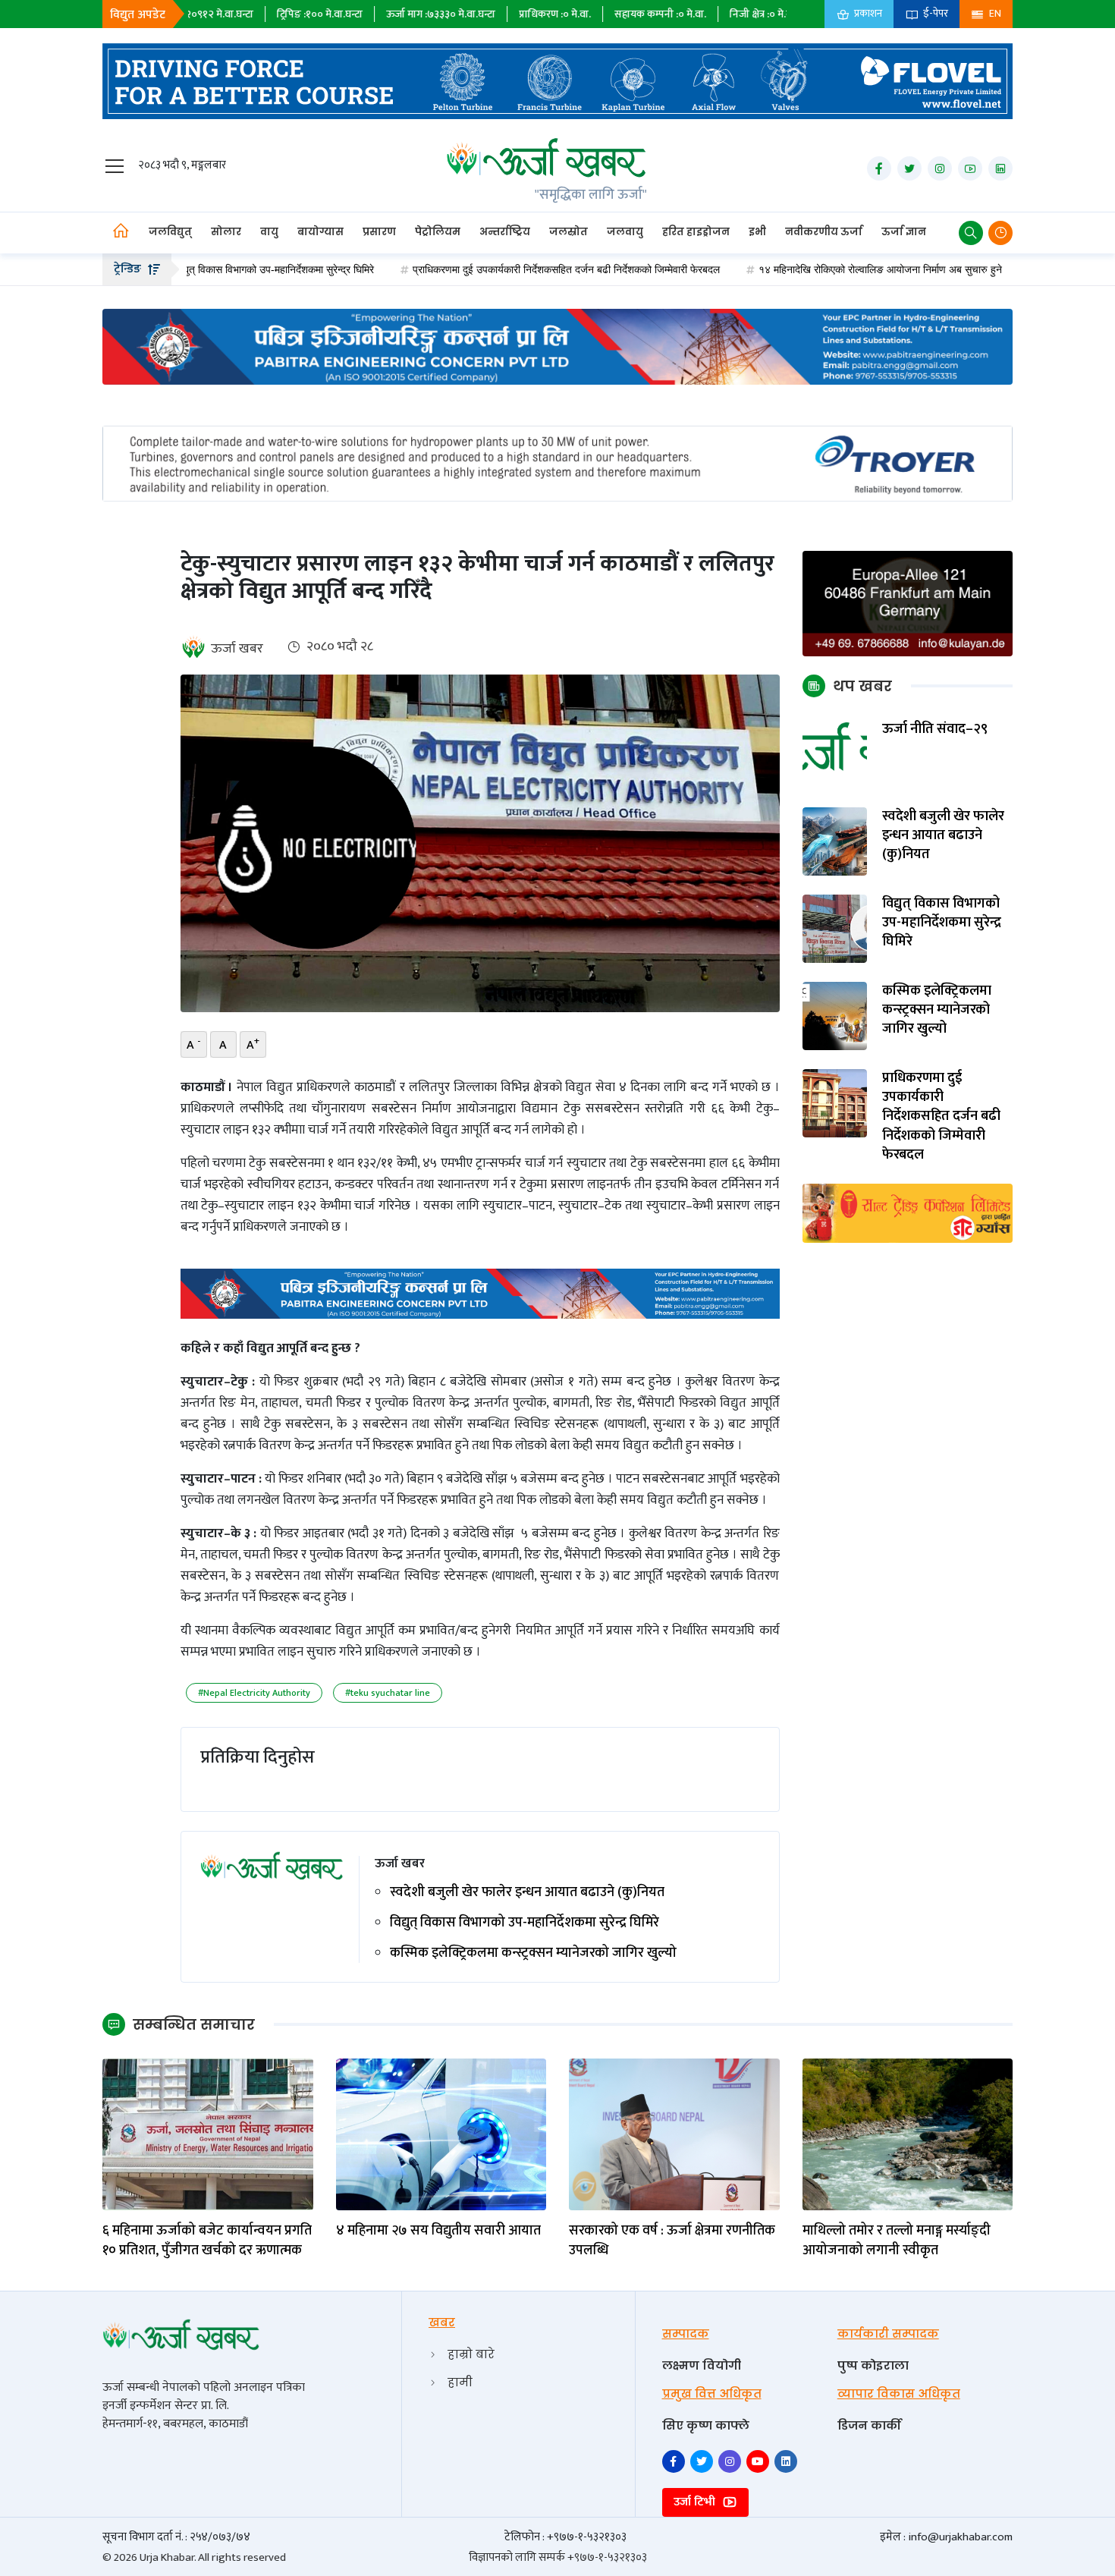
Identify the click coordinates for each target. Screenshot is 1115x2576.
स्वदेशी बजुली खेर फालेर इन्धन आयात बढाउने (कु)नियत (527, 1893)
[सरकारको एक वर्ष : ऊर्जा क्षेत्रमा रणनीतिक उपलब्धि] (674, 2134)
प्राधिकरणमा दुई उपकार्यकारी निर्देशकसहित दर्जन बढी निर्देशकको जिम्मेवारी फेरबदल (484, 269)
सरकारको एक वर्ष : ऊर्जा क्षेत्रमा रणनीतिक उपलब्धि (672, 2241)
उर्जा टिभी (696, 2502)
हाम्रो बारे (471, 2354)
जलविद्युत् (170, 232)
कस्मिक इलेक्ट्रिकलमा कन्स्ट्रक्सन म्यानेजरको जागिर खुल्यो (533, 1953)
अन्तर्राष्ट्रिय (505, 232)
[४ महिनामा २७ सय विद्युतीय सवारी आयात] (441, 2134)
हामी (460, 2382)
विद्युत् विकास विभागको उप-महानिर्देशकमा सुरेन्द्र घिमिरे (525, 1923)
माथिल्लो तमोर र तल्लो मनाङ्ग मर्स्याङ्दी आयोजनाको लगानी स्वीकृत (897, 2241)
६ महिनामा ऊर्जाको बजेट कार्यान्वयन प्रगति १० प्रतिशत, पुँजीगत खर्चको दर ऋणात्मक (207, 2241)
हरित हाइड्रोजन (696, 232)
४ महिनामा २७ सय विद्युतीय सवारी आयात (438, 2231)
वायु (269, 232)
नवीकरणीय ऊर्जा (824, 232)
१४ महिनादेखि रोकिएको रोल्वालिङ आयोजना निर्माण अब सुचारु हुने (798, 269)
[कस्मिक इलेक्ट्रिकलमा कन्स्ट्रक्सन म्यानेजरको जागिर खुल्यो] (835, 1016)
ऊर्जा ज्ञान (904, 232)
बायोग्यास (320, 232)
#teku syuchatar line (388, 1693)
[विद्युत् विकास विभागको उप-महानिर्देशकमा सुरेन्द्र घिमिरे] (835, 928)
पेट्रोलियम (438, 232)
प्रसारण (379, 232)
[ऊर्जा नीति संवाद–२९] (835, 754)
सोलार (226, 232)
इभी (757, 232)
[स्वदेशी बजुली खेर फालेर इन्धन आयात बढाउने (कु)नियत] (835, 841)
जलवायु (625, 232)
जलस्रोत (568, 232)
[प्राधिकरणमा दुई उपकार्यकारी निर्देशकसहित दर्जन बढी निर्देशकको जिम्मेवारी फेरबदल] (835, 1103)
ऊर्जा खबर (237, 649)
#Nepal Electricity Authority (254, 1693)
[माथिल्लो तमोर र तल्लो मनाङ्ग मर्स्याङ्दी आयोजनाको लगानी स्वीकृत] (908, 2134)
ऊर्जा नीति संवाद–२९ (935, 730)
